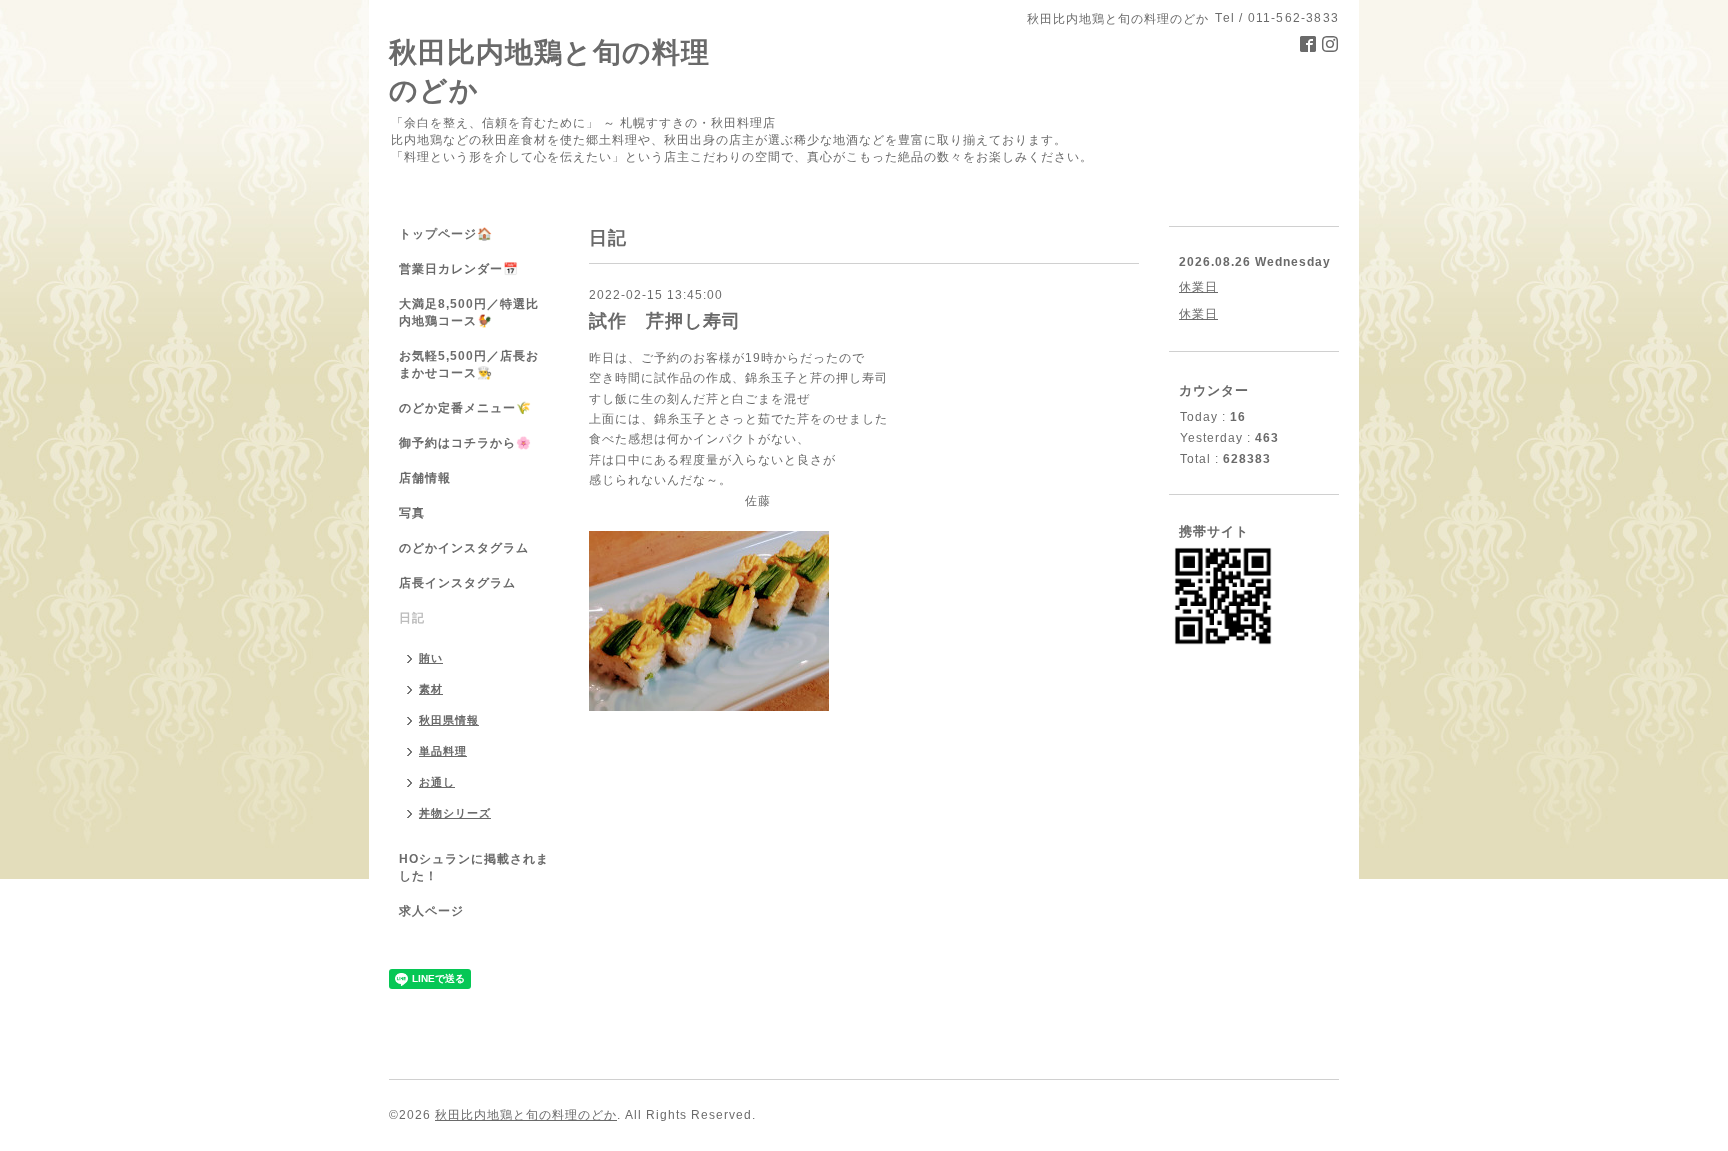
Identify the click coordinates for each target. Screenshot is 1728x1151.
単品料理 (443, 751)
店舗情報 (425, 478)
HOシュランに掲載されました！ (474, 867)
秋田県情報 (449, 720)
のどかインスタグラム (464, 548)
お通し (437, 782)
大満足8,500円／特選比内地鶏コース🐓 (469, 312)
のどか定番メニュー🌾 (465, 408)
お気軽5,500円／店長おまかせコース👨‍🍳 (469, 364)
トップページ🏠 (446, 234)
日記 (412, 618)
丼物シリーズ (455, 813)
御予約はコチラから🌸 (465, 443)
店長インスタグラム (457, 583)
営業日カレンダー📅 (459, 269)
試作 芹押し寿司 (665, 321)
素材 (431, 689)
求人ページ (431, 911)
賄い (431, 658)
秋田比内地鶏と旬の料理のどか (526, 1115)
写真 (412, 513)
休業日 (1198, 287)
